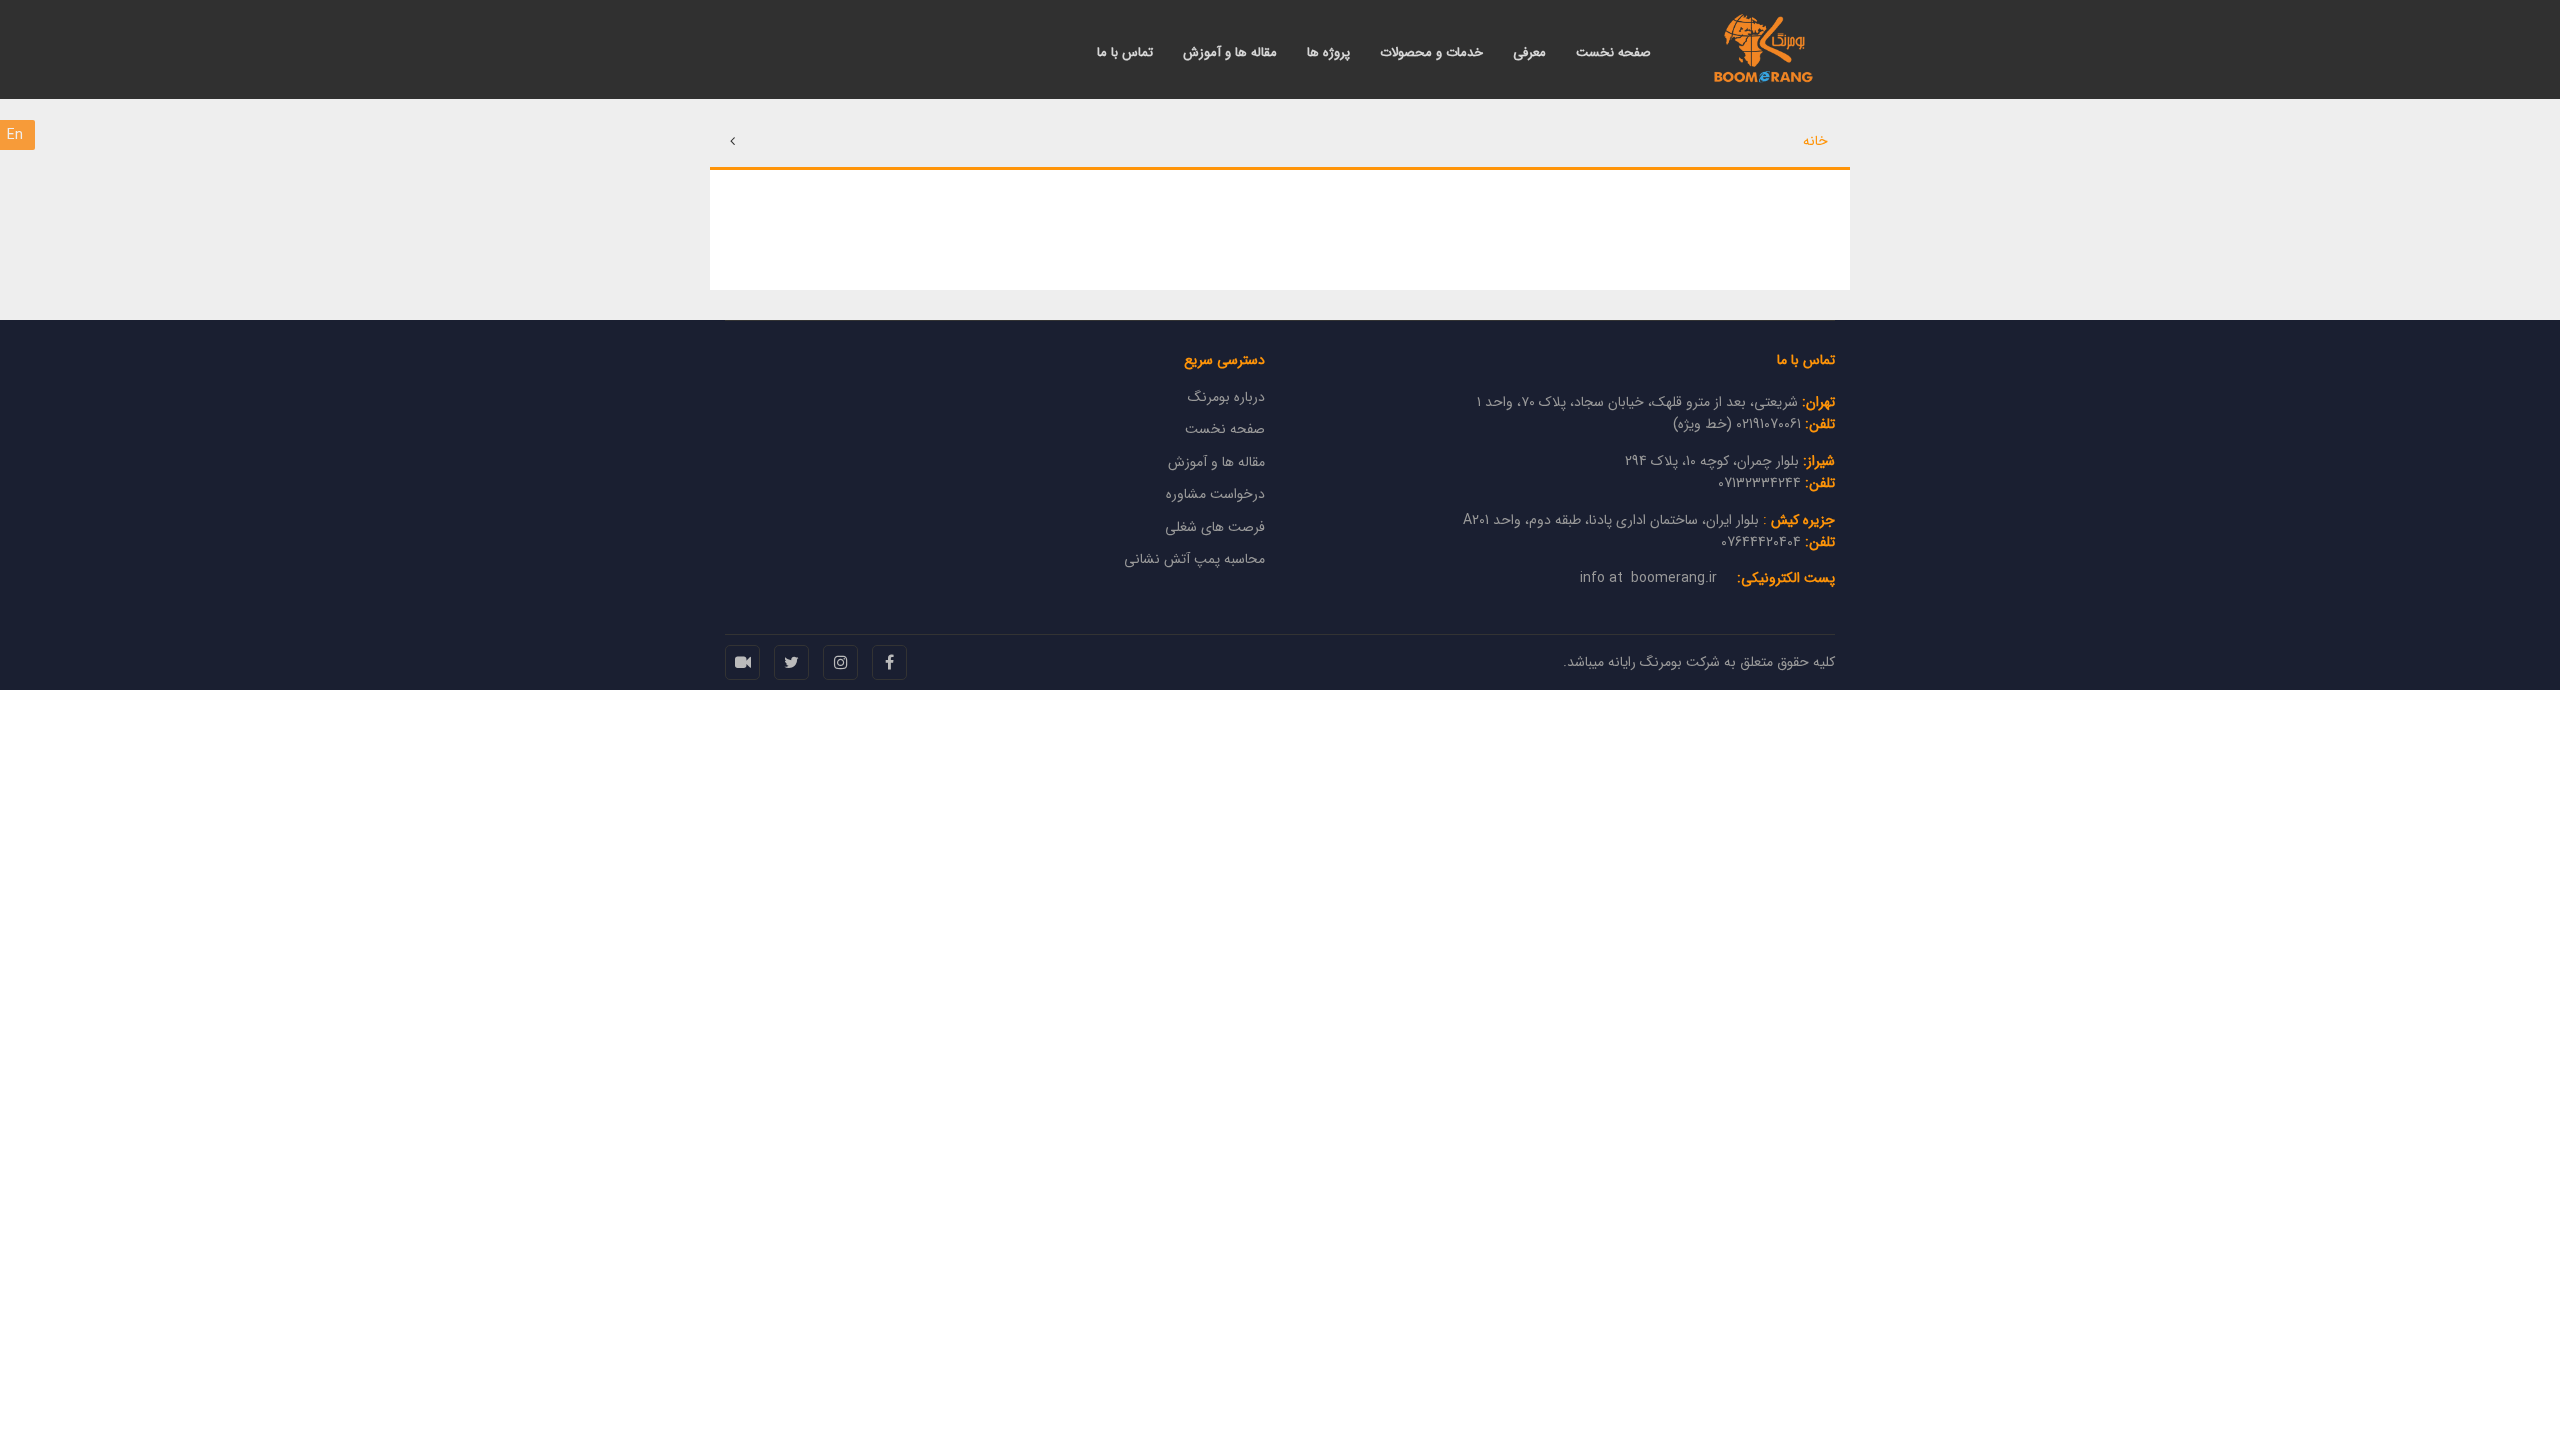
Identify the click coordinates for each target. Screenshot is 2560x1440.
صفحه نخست (1613, 53)
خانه (1815, 141)
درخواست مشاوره (1215, 494)
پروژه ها (1328, 53)
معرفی (1529, 53)
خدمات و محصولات (1431, 53)
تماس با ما (1125, 53)
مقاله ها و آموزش (1230, 53)
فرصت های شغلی (1215, 527)
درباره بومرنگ (1226, 397)
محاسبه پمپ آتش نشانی (1194, 559)
